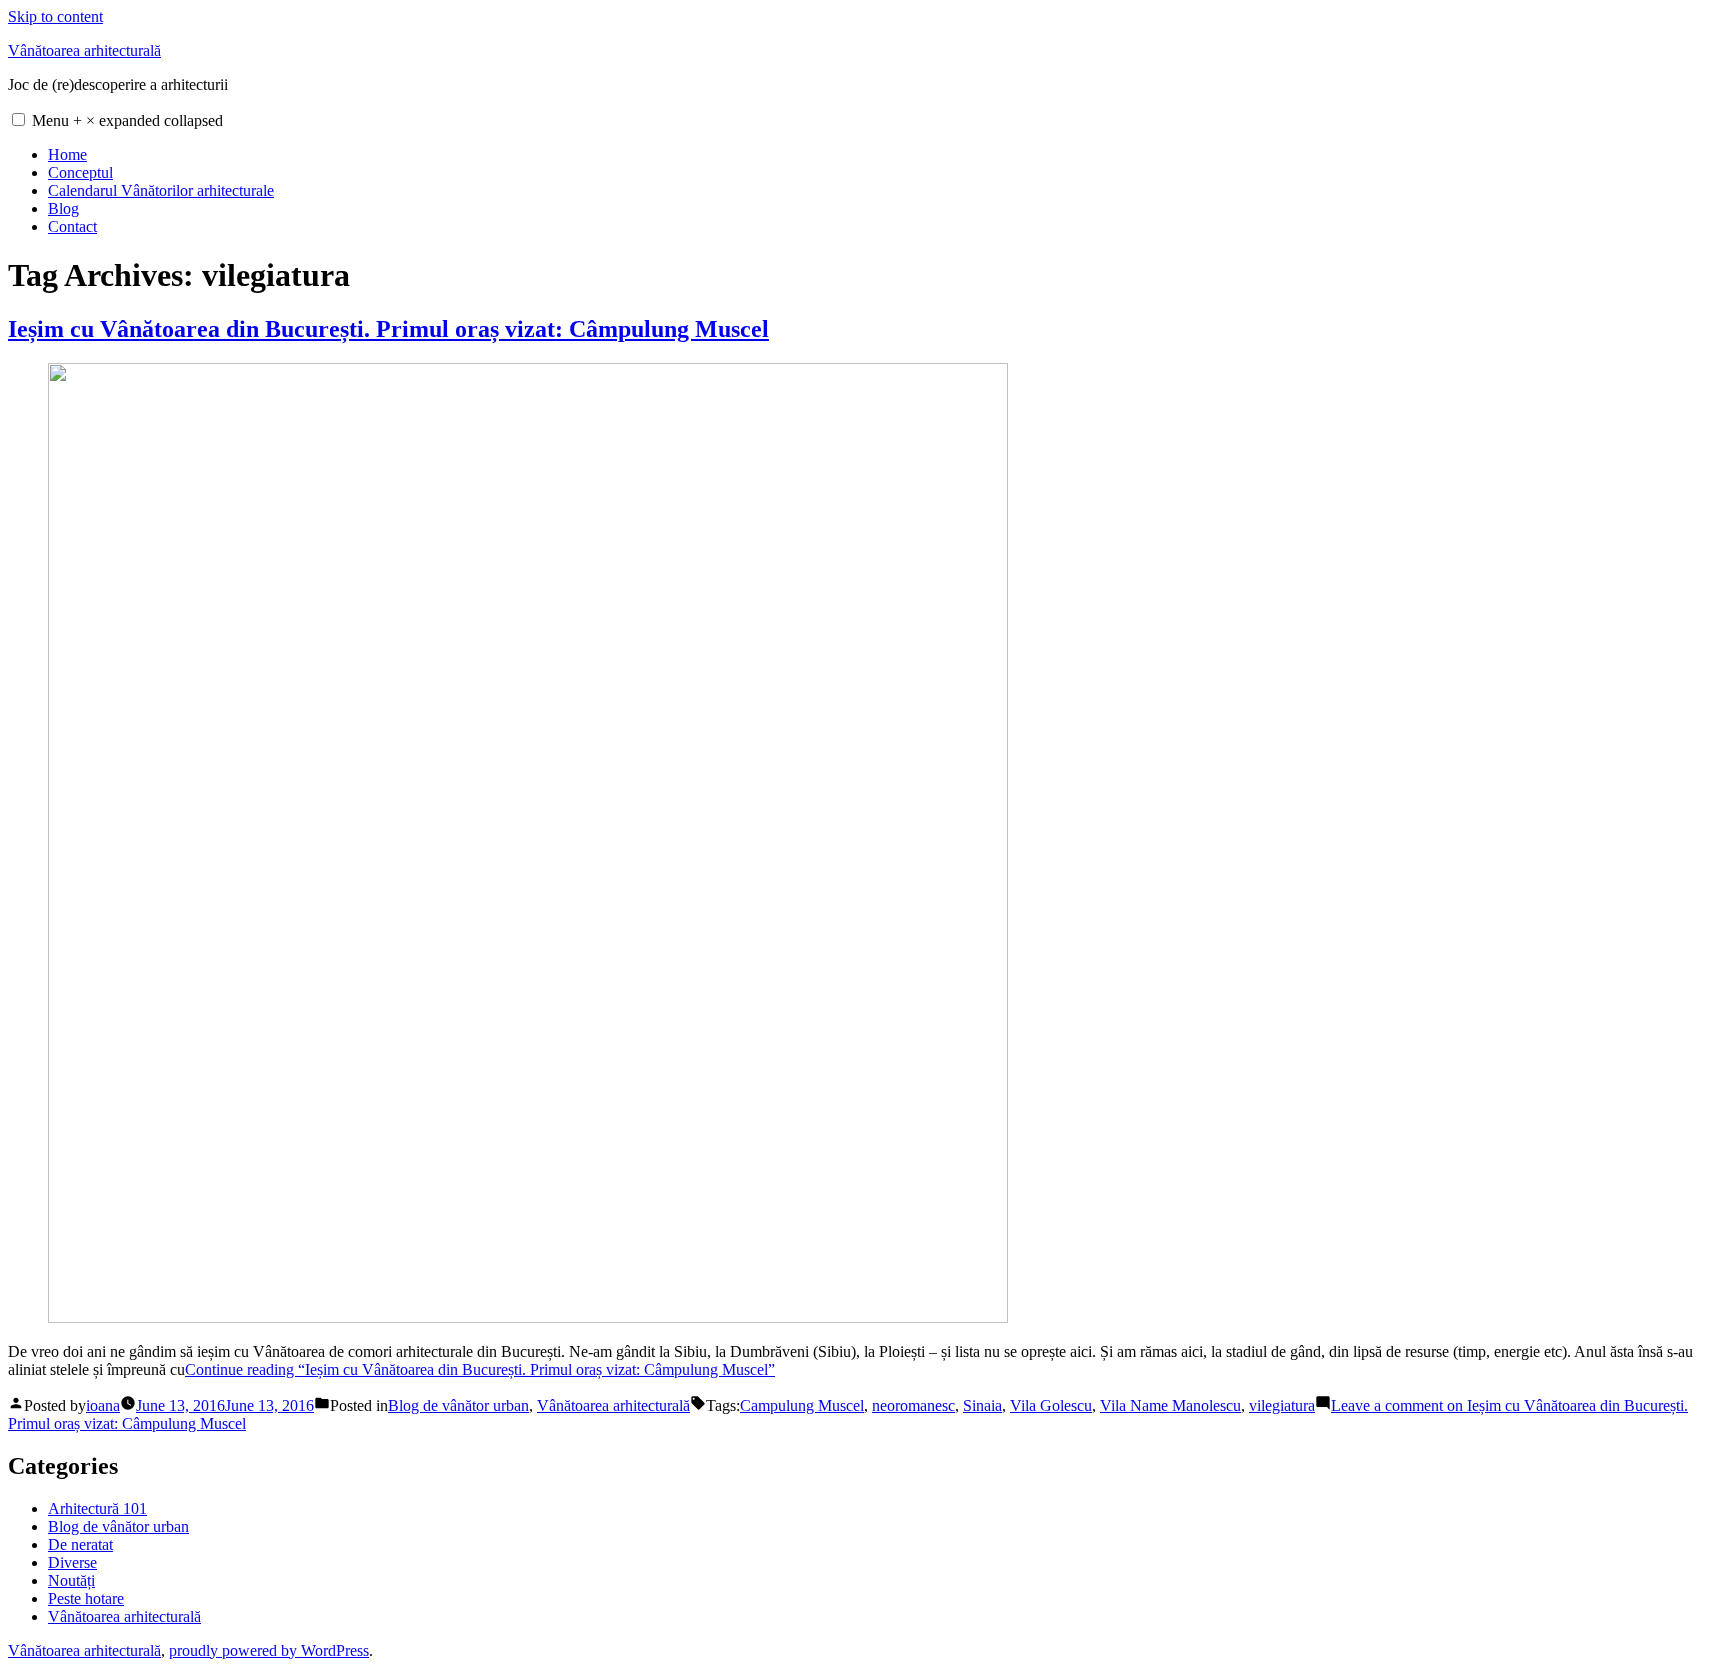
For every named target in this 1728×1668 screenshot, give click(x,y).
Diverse (72, 1562)
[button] (18, 119)
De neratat (80, 1544)
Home (67, 154)
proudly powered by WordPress (269, 1650)
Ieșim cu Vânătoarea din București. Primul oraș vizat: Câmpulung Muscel (388, 329)
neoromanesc (913, 1405)
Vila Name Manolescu (1170, 1405)
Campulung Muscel (802, 1405)
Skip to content (55, 16)
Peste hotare (86, 1598)
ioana (103, 1405)
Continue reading (480, 1369)
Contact (72, 226)
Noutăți (71, 1580)
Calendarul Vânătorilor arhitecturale (161, 190)
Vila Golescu (1051, 1405)
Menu (127, 120)
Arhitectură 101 (97, 1508)
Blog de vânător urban (458, 1405)
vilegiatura (1282, 1405)
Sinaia (982, 1405)
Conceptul (80, 172)
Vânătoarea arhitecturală (84, 50)
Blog (63, 208)
